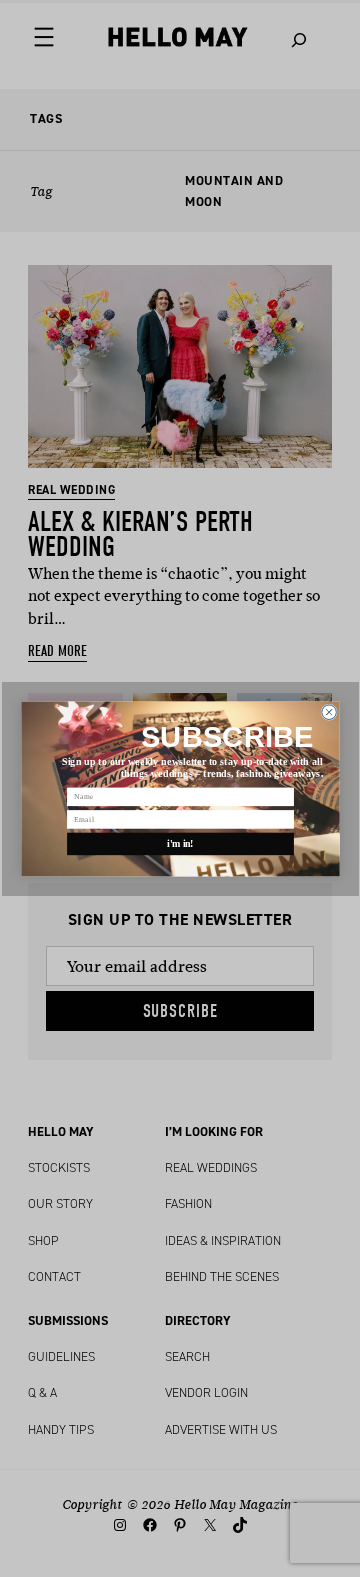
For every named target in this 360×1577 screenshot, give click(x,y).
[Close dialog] (328, 711)
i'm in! (180, 843)
